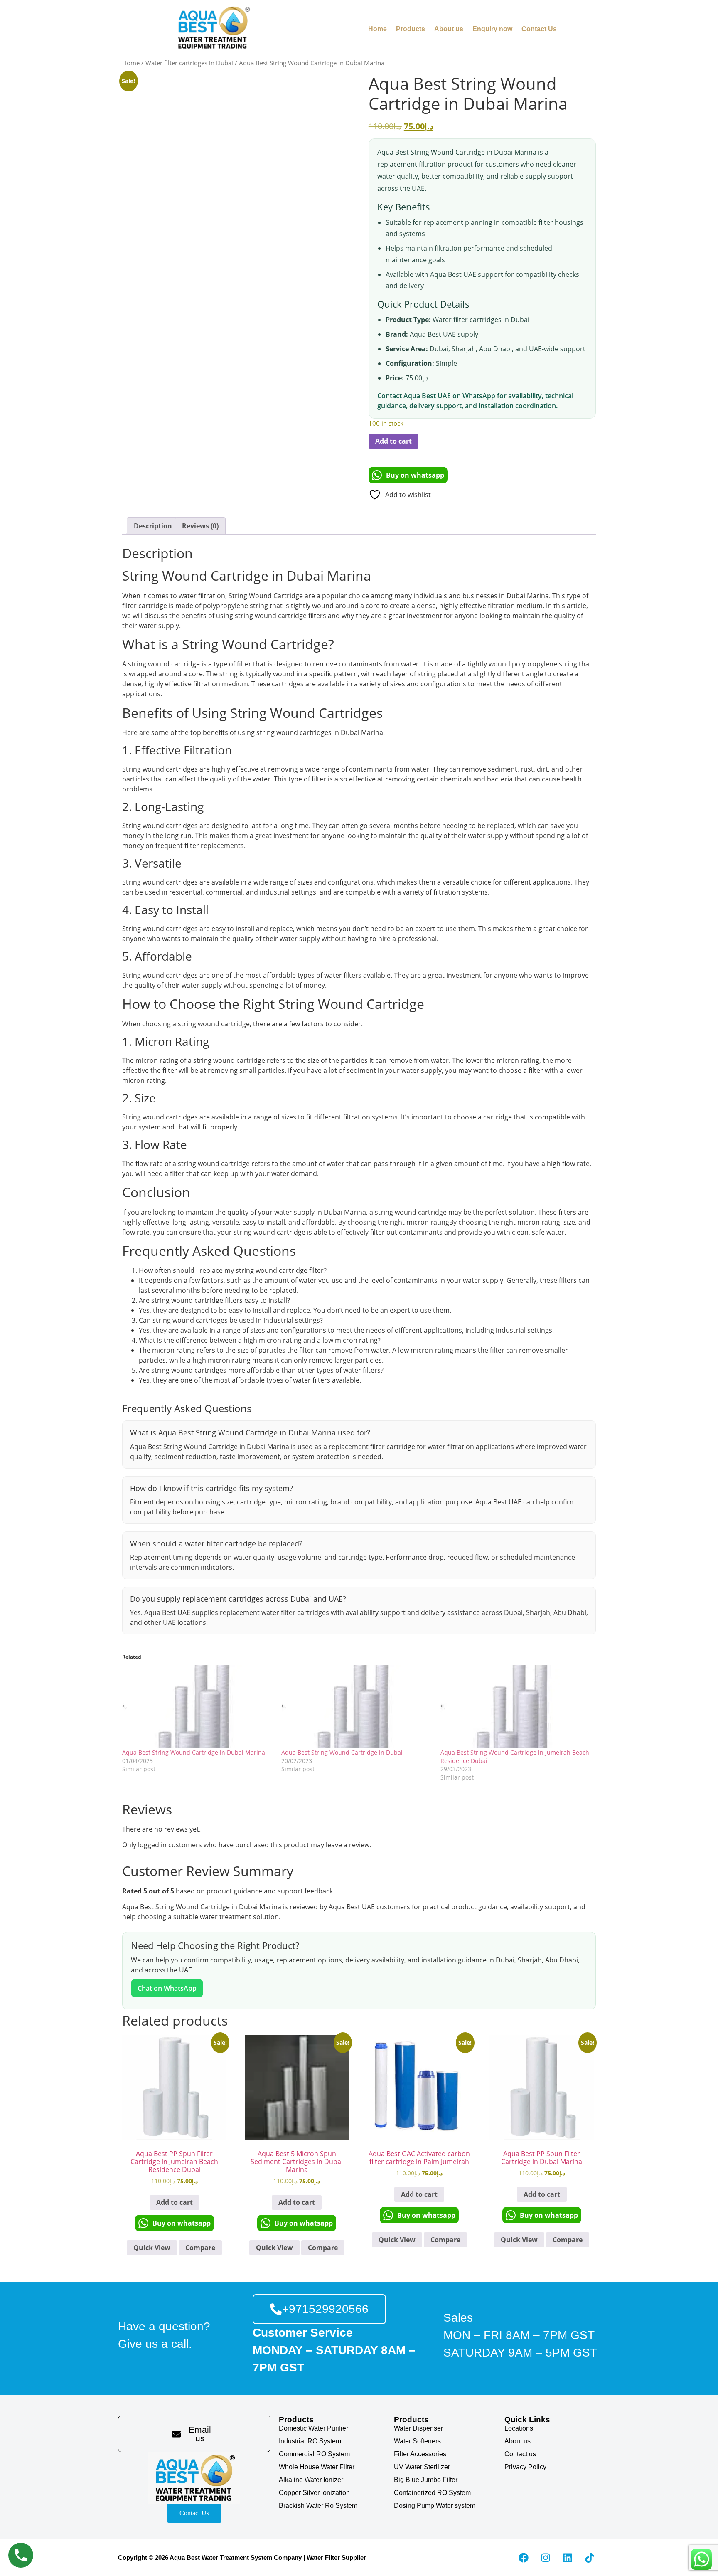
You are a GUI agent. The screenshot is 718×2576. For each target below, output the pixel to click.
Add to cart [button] (175, 2202)
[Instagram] (546, 2558)
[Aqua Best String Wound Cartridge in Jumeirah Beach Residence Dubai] (516, 1707)
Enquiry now (492, 29)
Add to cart (393, 441)
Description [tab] (153, 526)
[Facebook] (524, 2558)
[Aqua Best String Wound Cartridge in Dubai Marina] (198, 1707)
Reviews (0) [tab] (200, 526)
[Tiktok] (590, 2558)
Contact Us (539, 29)
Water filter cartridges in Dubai (189, 63)
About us (449, 29)
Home (377, 29)
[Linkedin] (568, 2558)
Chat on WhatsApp (167, 1988)
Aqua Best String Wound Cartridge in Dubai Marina (194, 1752)
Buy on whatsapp (415, 475)
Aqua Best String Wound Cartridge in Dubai (342, 1752)
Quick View (152, 2248)
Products (411, 29)
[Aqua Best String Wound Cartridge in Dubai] (357, 1707)
